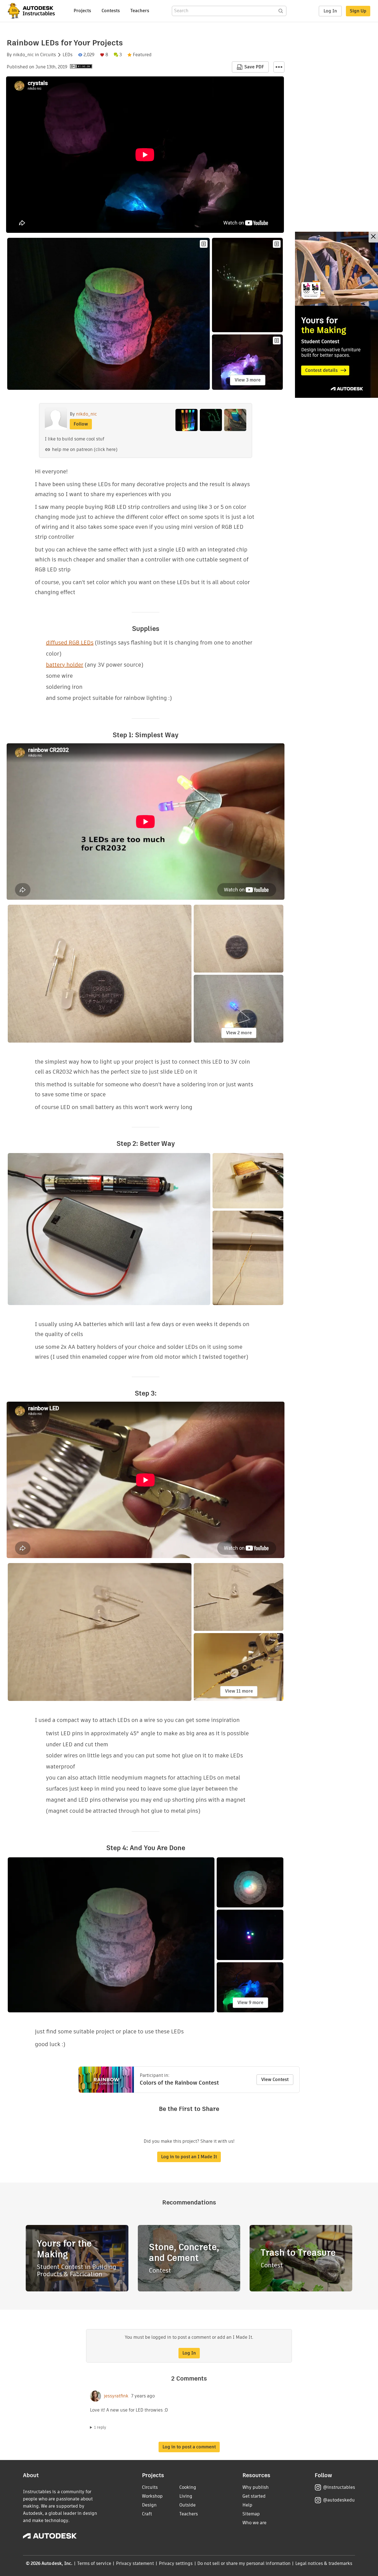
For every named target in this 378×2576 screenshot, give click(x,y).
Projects (82, 11)
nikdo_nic (23, 55)
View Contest (275, 2079)
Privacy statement (135, 2563)
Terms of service (94, 2563)
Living (186, 2496)
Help (247, 2505)
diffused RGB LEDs (70, 643)
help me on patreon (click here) (85, 449)
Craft (147, 2514)
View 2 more (239, 1033)
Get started (254, 2496)
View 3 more (248, 380)
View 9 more (250, 2003)
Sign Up (358, 11)
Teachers (140, 11)
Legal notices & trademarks (324, 2563)
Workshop (152, 2496)
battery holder (65, 665)
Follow (81, 424)
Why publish (256, 2487)
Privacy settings (176, 2563)
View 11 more (239, 1691)
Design (149, 2505)
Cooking (188, 2487)
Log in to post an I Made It (189, 2157)
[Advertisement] (336, 315)
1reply (100, 2427)
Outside (187, 2505)
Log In (330, 11)
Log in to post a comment (189, 2447)
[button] (279, 67)
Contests (111, 11)
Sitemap (251, 2514)
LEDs (68, 55)
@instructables (339, 2487)
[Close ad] (373, 237)
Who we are (254, 2523)
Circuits (48, 55)
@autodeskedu (339, 2500)
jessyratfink (116, 2396)
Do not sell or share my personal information (244, 2563)
